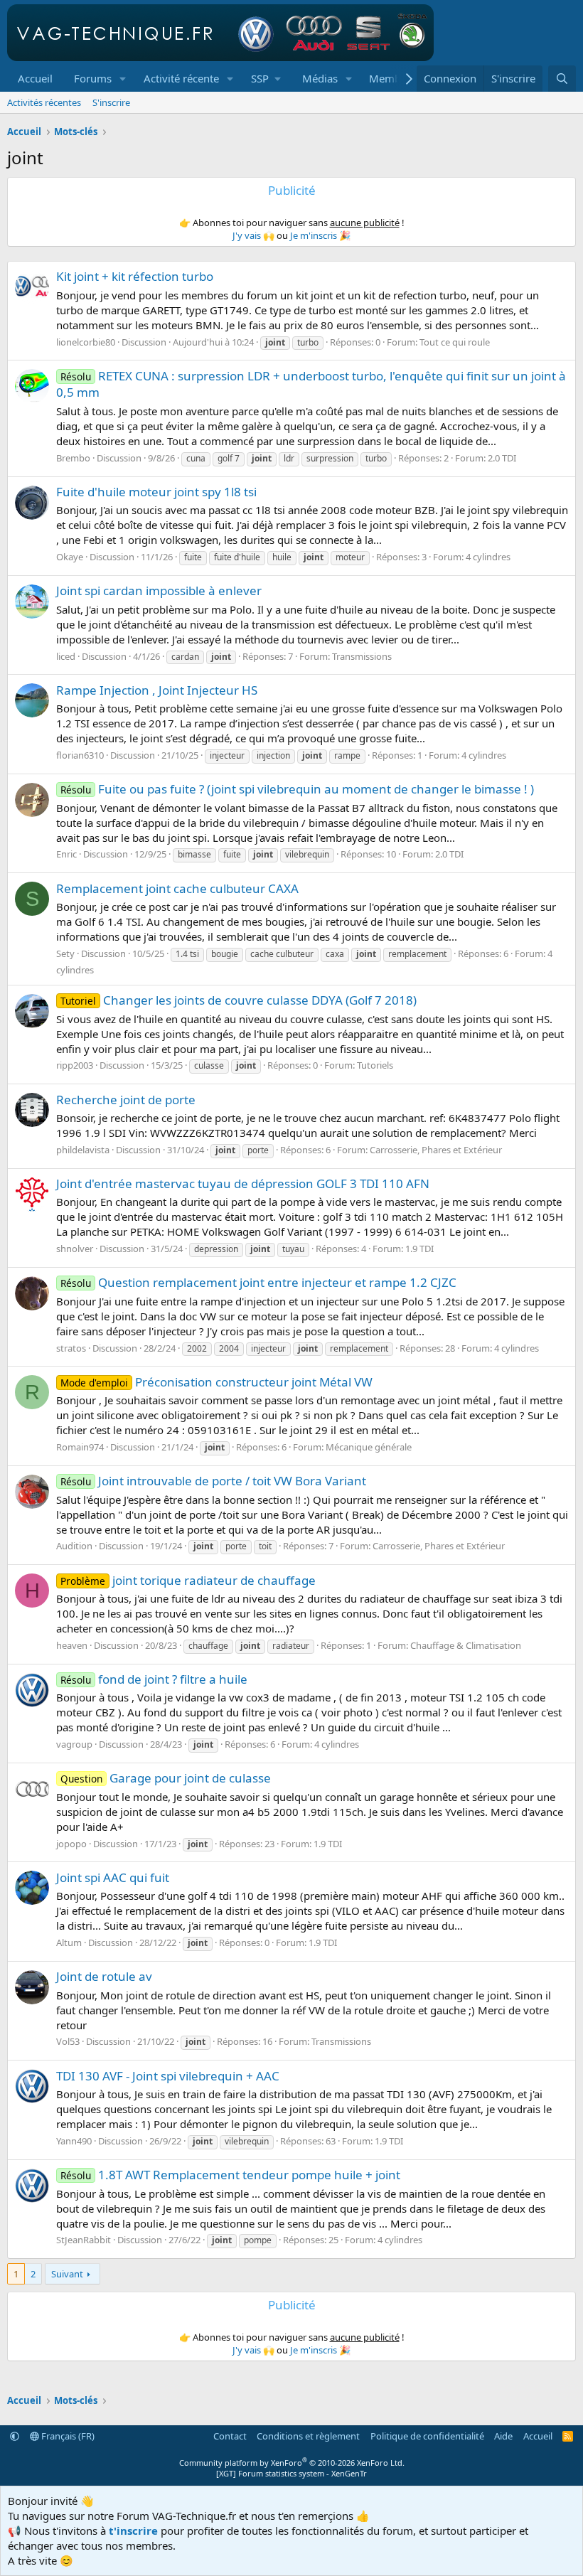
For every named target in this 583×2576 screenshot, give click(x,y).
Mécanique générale (369, 1447)
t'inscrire (133, 2530)
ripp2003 (75, 1065)
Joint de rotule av (104, 1976)
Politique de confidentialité (427, 2436)
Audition (74, 1546)
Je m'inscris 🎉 (320, 235)
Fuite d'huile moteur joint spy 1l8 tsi (156, 492)
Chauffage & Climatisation (466, 1645)
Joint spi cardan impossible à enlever (159, 590)
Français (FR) (67, 2436)
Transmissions (362, 656)
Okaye (70, 557)
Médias (320, 78)
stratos (71, 1348)
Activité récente (181, 78)
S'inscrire (111, 102)
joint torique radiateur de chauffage (188, 1580)
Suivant (67, 2274)
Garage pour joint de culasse (166, 1778)
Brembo (73, 458)
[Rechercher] (562, 79)
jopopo (71, 1844)
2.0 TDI (502, 458)
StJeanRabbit (84, 2240)
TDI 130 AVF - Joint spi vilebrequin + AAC (168, 2076)
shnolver (75, 1249)
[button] (123, 79)
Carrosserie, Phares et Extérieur (436, 1150)
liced (66, 656)
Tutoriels (375, 1065)
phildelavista (83, 1150)
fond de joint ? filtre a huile (154, 1679)
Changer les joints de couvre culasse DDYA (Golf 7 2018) (239, 1000)
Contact (230, 2436)
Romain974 (80, 1447)
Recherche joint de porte (126, 1100)
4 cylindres (488, 557)
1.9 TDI (419, 1249)
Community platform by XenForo (292, 2463)
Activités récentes (44, 102)
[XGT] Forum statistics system (291, 2473)
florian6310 (80, 755)
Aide (503, 2436)
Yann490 (74, 2141)
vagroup (74, 1744)
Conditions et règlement (308, 2436)
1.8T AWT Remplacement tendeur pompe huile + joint (230, 2175)
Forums (93, 78)
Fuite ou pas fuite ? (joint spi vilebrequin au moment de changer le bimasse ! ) (297, 789)
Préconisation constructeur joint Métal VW (216, 1382)
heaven (72, 1645)
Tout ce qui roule (455, 342)
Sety (65, 953)
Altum (69, 1942)
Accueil (35, 78)
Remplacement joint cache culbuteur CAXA (177, 888)
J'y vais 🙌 (253, 235)
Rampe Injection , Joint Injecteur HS (157, 690)
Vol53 (68, 2041)
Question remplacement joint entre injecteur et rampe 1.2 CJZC (258, 1282)
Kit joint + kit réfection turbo (135, 276)
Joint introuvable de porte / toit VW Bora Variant (213, 1481)
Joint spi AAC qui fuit (113, 1877)
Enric (66, 854)
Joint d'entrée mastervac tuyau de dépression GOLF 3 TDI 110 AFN (243, 1183)
